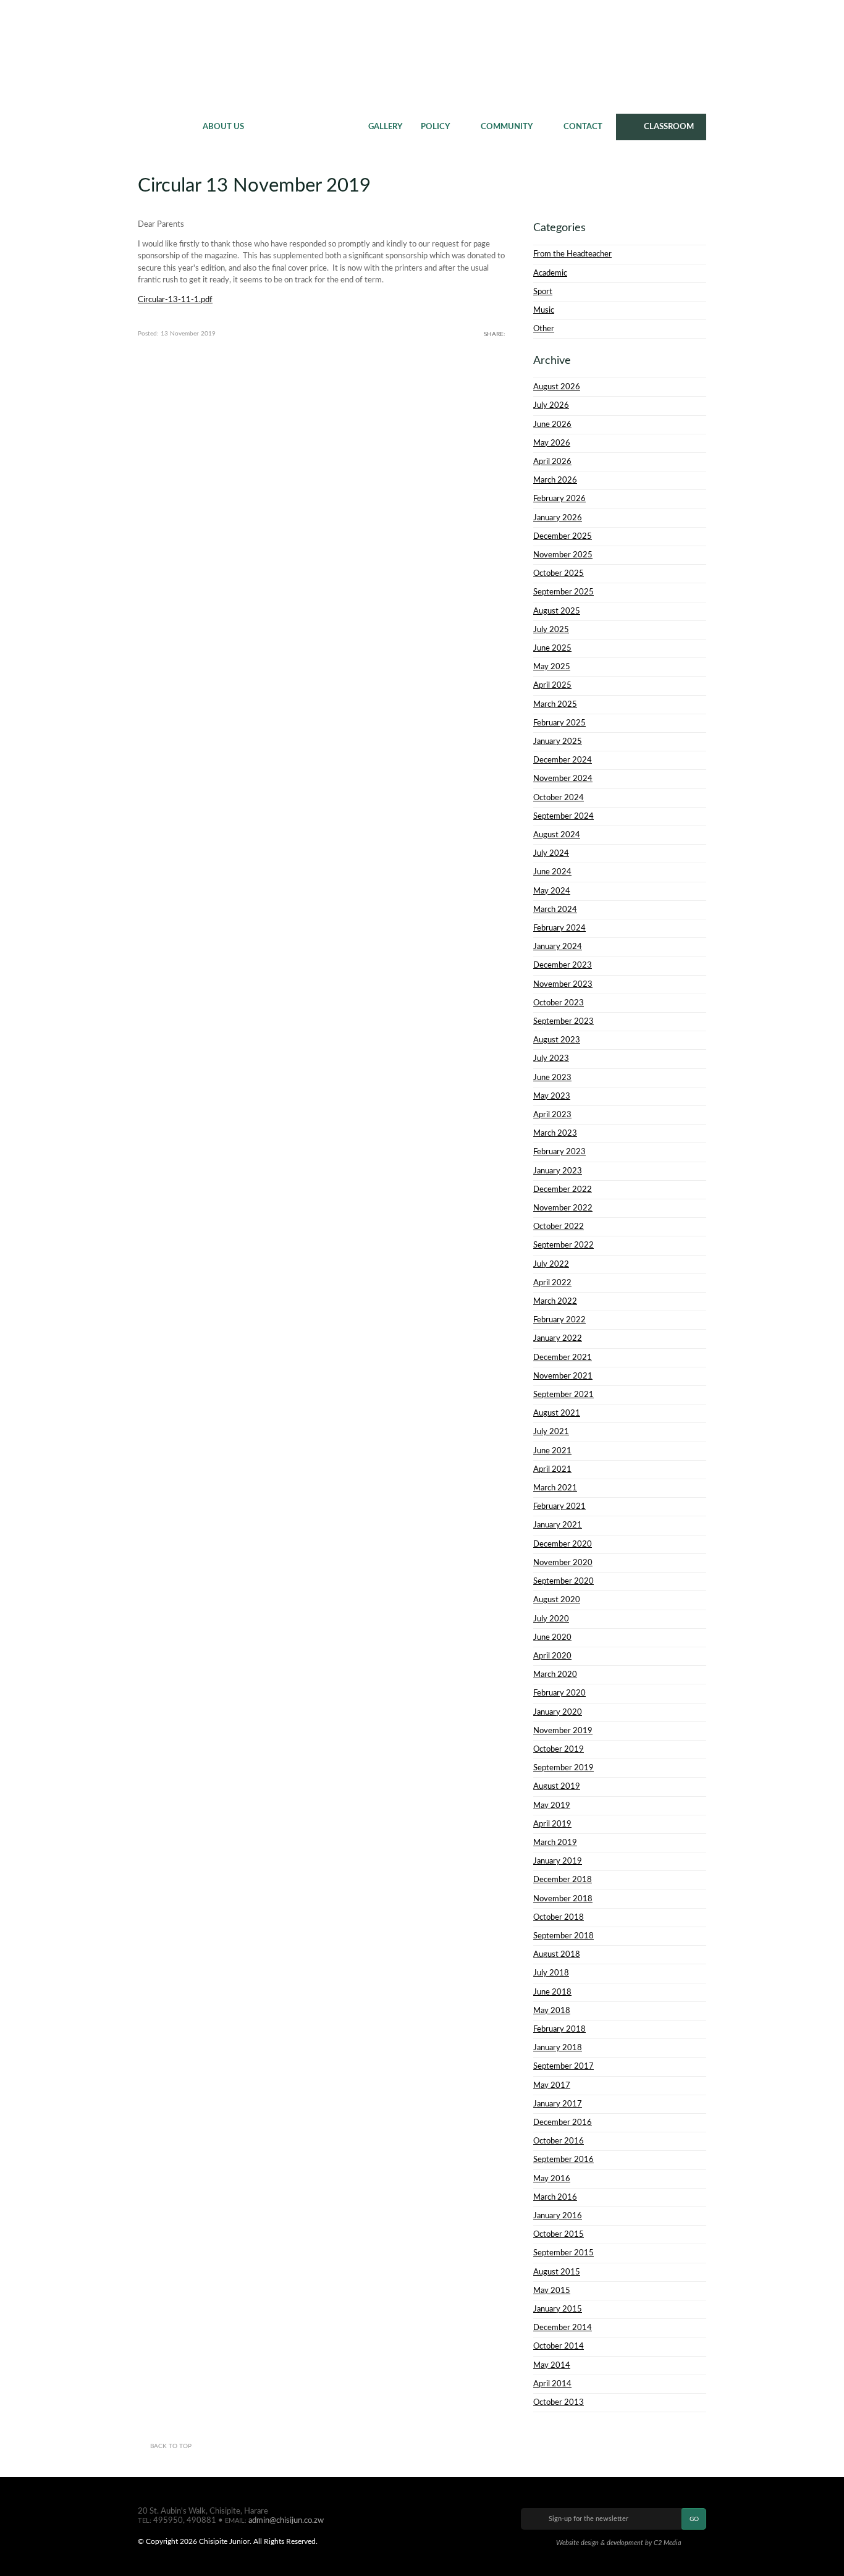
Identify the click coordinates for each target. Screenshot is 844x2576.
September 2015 (563, 2253)
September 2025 (563, 592)
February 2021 (559, 1506)
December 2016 (563, 2122)
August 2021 (557, 1413)
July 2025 (551, 630)
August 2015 (557, 2272)
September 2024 (563, 816)
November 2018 (563, 1899)
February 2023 (559, 1152)
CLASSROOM (669, 127)
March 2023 (555, 1133)
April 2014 (552, 2384)
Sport (543, 292)
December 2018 (563, 1880)
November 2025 (563, 555)
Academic (550, 273)
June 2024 (552, 872)
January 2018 (558, 2048)
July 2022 (551, 1264)
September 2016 (563, 2160)
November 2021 (563, 1376)
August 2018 (557, 1954)
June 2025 (552, 648)
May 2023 (552, 1096)
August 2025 (557, 611)
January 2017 (558, 2104)
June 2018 (552, 1992)
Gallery (385, 127)
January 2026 (558, 518)
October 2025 (559, 573)
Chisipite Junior (422, 56)
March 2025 (555, 704)
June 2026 (552, 424)
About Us (223, 127)
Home (166, 127)
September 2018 (563, 1936)
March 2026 (555, 480)
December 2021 (563, 1358)
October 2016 (559, 2141)
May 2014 (552, 2365)
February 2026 (559, 499)
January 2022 (558, 1338)
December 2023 (563, 965)
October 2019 (559, 1749)
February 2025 (559, 723)
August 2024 (557, 835)
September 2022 (563, 1245)
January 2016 (558, 2216)
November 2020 (563, 1563)
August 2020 (557, 1600)
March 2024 (555, 910)
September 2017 (563, 2066)
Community (507, 127)
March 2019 (555, 1843)
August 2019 (557, 1786)
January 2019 (558, 1861)
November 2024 (563, 779)
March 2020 (555, 1674)
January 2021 (558, 1525)
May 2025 (552, 667)
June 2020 (552, 1637)
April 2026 (552, 462)
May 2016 (552, 2179)
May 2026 (552, 443)
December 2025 (563, 536)
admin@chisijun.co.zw (286, 2520)
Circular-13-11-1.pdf (175, 300)
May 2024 (552, 891)
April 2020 (552, 1656)
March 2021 (555, 1488)
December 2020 (563, 1544)
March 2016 (555, 2197)
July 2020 (551, 1619)
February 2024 (559, 928)
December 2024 (563, 760)
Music (544, 310)
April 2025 (552, 685)
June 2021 (552, 1451)
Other (544, 329)
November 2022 (563, 1208)
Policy (435, 127)
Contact (583, 127)
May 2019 (552, 1805)
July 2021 (551, 1432)
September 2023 (563, 1021)
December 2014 (563, 2328)
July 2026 (551, 405)
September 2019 (563, 1768)
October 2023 (559, 1003)
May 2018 (552, 2011)
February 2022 (559, 1320)
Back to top (171, 2446)
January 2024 (558, 947)
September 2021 (563, 1395)
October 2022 (559, 1227)
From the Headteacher (572, 254)
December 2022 (563, 1189)
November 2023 (563, 984)
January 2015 (558, 2309)
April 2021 (552, 1469)
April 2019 (552, 1824)
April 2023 (552, 1115)
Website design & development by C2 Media (619, 2543)
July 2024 (551, 853)
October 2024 (559, 798)
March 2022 (555, 1301)
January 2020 (558, 1712)
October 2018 (559, 1917)
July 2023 (551, 1058)
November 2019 (563, 1731)
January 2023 (558, 1171)
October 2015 (559, 2234)
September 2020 (563, 1581)
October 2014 (559, 2346)
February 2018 (559, 2029)
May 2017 (552, 2085)
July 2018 (551, 1973)
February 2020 (559, 1693)
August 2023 (557, 1040)
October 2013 (559, 2402)
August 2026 (557, 387)
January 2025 (558, 741)
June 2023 (552, 1078)
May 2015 (552, 2291)
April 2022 (552, 1283)
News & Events (306, 127)
